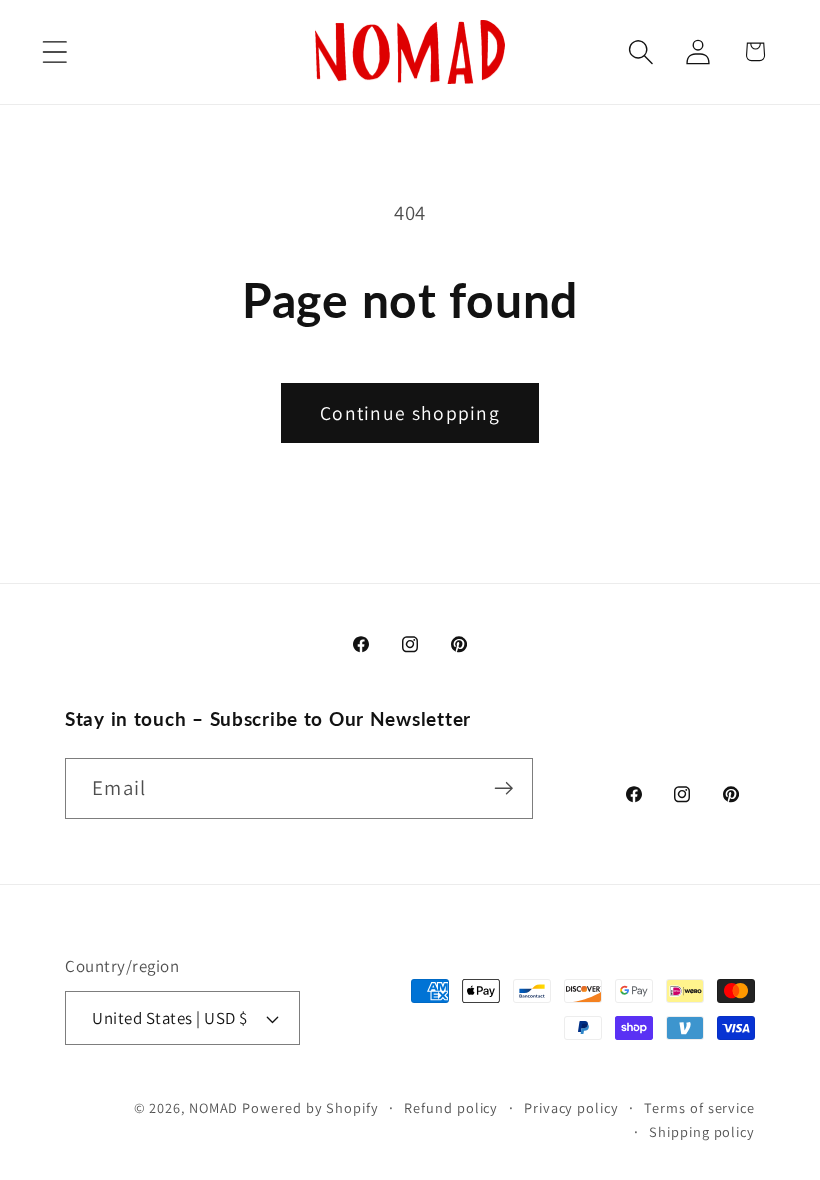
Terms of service (699, 1107)
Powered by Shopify (310, 1107)
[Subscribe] (503, 788)
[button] (54, 51)
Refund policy (451, 1107)
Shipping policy (702, 1131)
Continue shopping (410, 413)
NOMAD (214, 1107)
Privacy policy (571, 1107)
